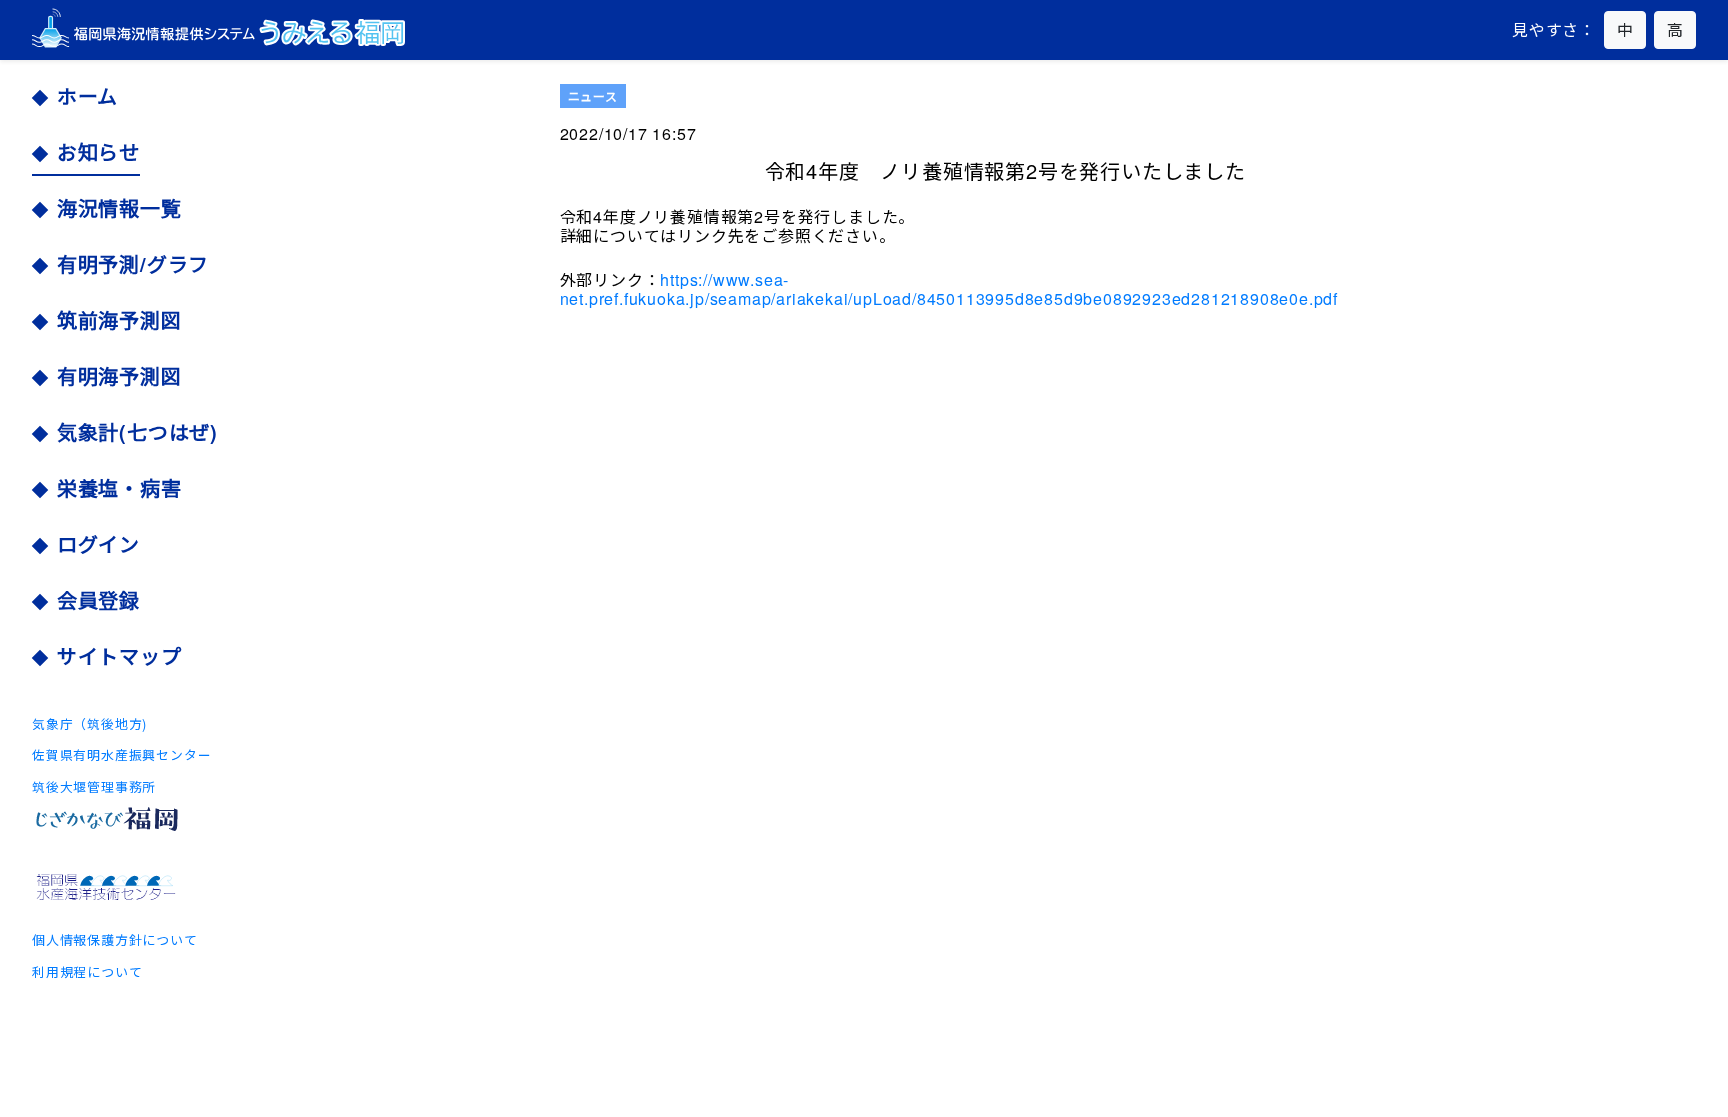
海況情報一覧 (119, 208)
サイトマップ (119, 656)
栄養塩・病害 (119, 488)
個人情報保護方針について (115, 939)
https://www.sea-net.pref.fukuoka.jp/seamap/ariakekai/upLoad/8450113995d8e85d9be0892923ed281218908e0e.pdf (949, 289)
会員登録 (98, 600)
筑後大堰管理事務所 (94, 786)
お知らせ (98, 152)
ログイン (98, 544)
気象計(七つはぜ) (137, 432)
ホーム (87, 96)
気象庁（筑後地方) (89, 723)
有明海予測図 (119, 376)
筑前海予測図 (119, 320)
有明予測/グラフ (133, 264)
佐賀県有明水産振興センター (121, 754)
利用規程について (87, 971)
